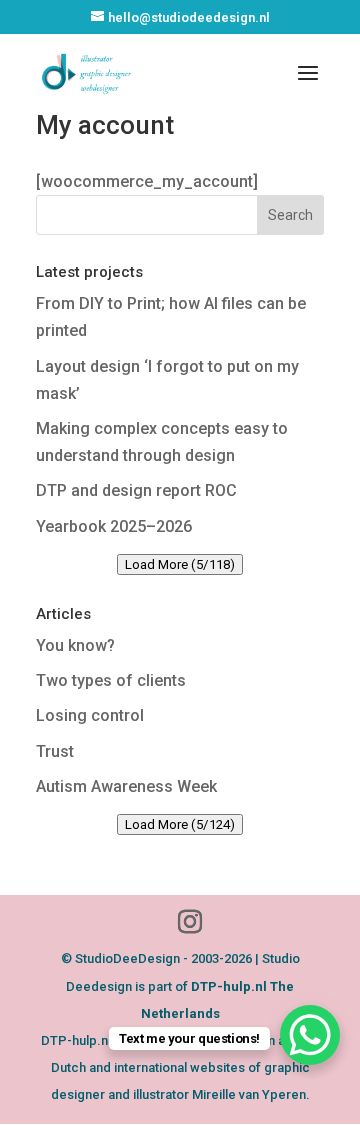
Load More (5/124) (180, 824)
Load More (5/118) (180, 564)
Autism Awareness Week (126, 786)
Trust (55, 751)
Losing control (90, 715)
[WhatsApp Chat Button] (310, 1035)
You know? (75, 645)
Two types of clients (111, 680)
